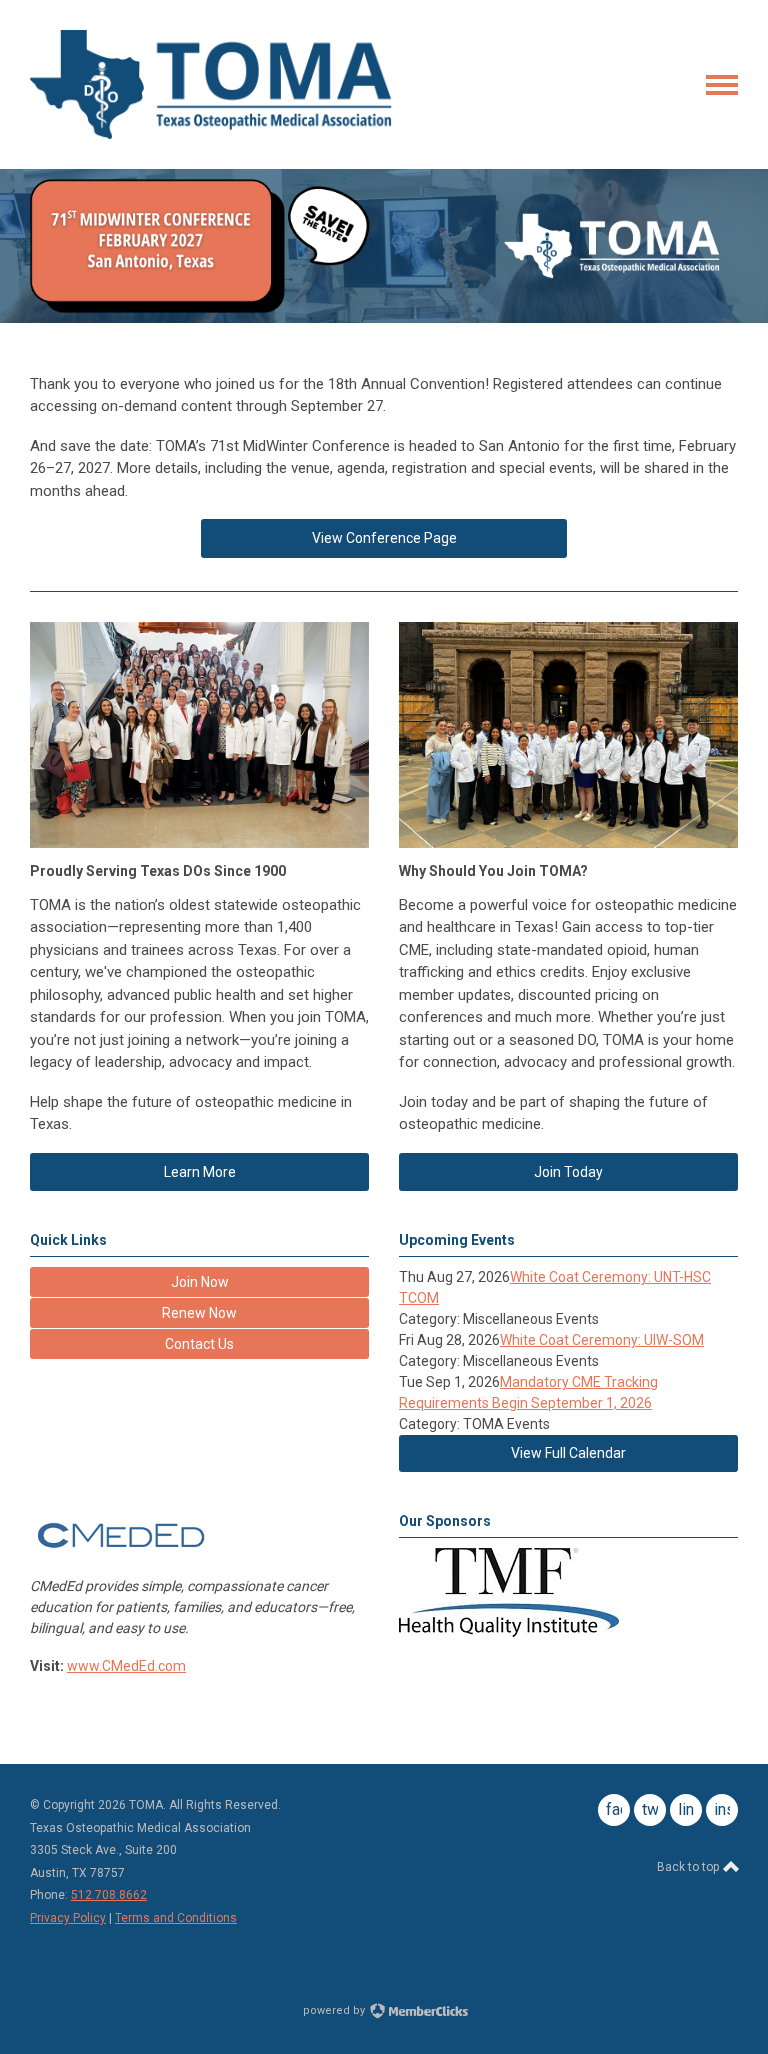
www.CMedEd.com (126, 1666)
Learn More (200, 1172)
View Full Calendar (568, 1453)
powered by (335, 2010)
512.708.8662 (109, 1895)
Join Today (568, 1172)
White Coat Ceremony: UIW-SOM (602, 1340)
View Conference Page (384, 538)
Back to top (689, 1867)
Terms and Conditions (176, 1918)
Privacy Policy (68, 1918)
